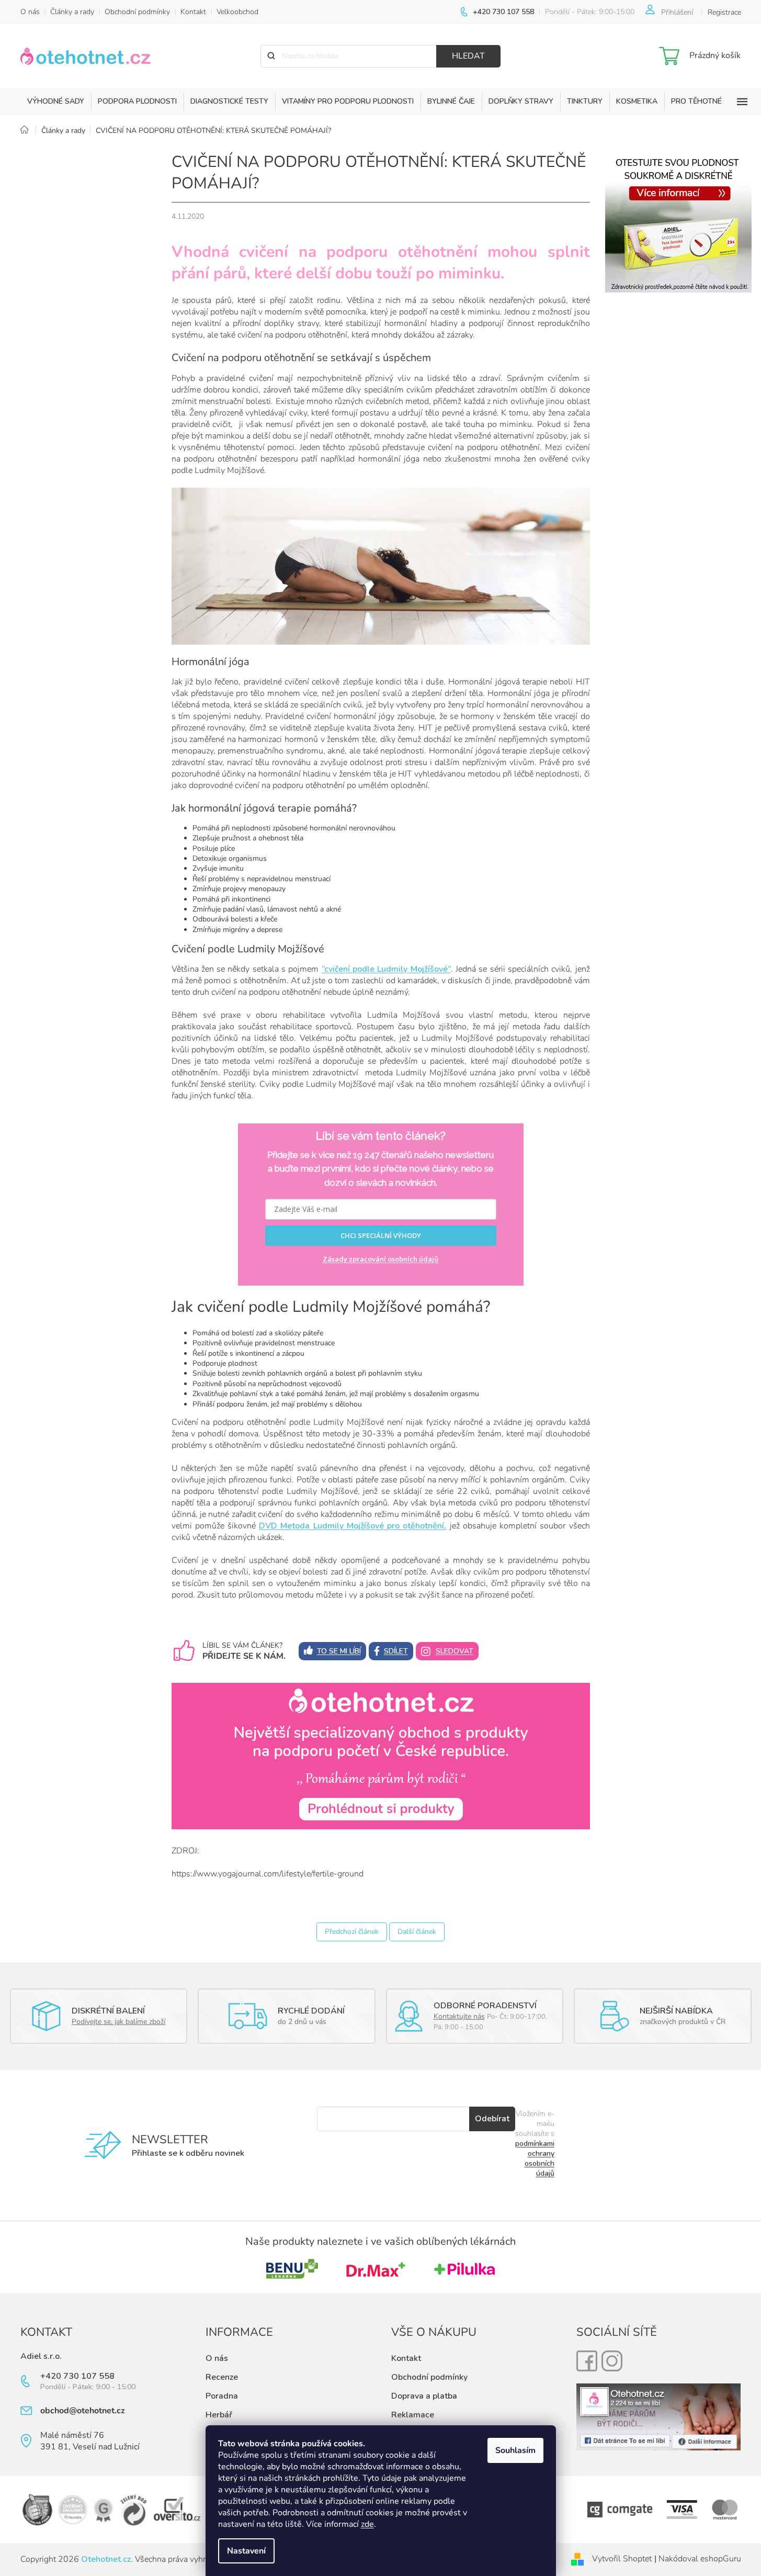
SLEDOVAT (455, 1651)
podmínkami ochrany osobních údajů (535, 2158)
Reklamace (413, 2415)
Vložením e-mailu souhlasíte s (535, 2144)
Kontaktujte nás (459, 2016)
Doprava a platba (424, 2396)
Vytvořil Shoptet (622, 2559)
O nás (30, 12)
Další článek (417, 1932)
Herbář (219, 2415)
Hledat (468, 56)
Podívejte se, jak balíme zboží (118, 2022)
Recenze (222, 2377)
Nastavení (246, 2551)
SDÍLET (396, 1651)
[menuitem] (56, 102)
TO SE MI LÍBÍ (339, 1651)
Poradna (222, 2396)
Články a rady (72, 12)
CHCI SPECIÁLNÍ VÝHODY (381, 1235)
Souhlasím (515, 2450)
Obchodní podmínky (137, 12)
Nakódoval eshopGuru (700, 2559)
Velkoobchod (237, 12)
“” (386, 969)
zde (367, 2524)
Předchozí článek (352, 1932)
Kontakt (193, 12)
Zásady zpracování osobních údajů (380, 1259)
